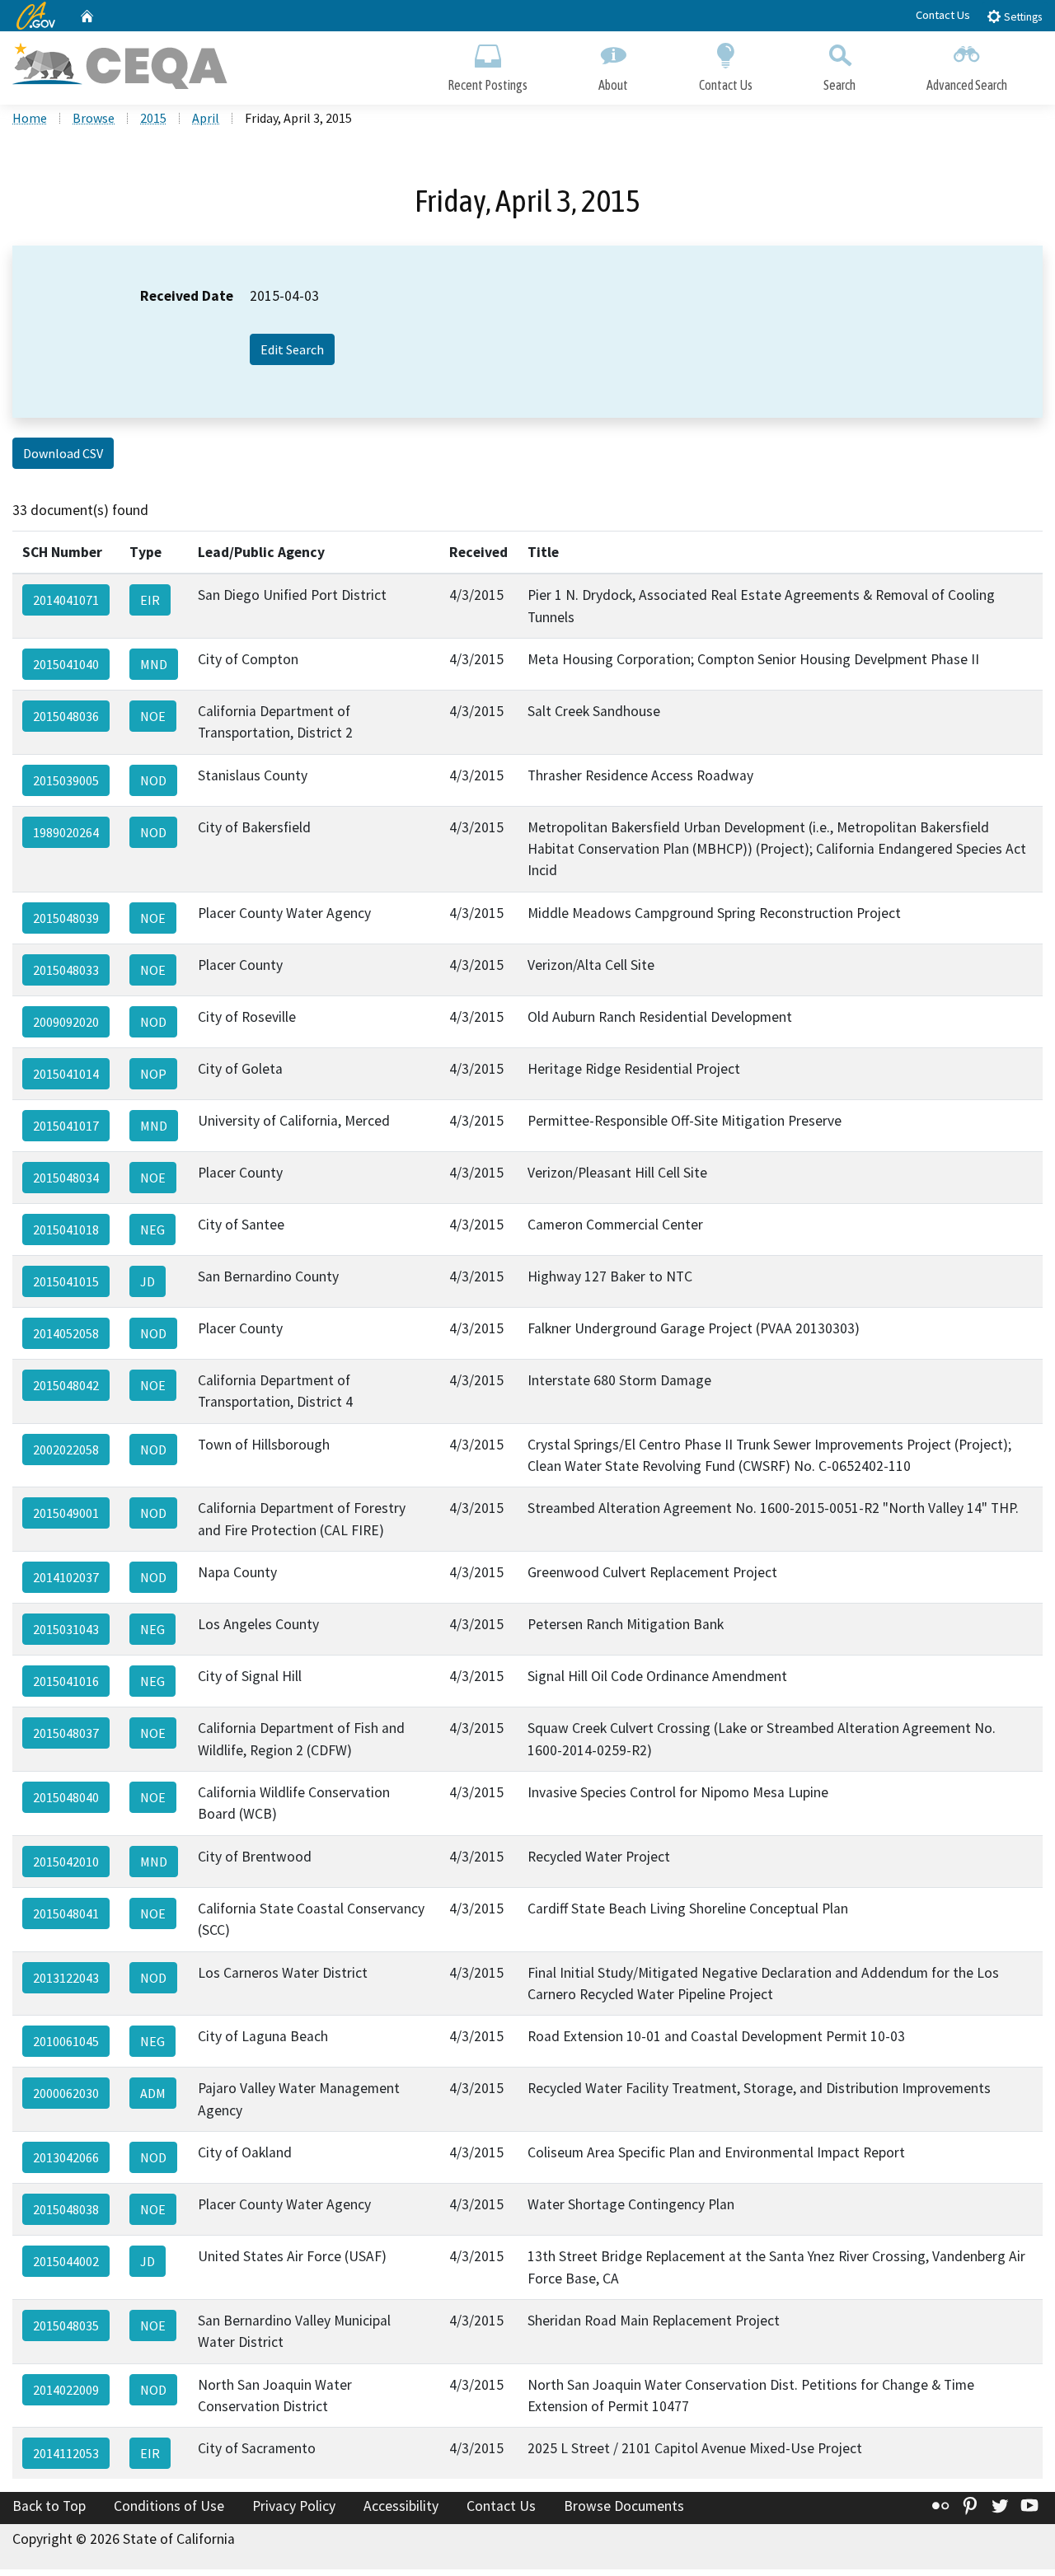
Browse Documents (624, 2506)
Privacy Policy (294, 2506)
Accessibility (401, 2506)
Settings (1022, 17)
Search (839, 85)
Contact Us (943, 15)
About (613, 85)
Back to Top (49, 2506)
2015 (153, 118)
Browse (94, 118)
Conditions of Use (169, 2506)
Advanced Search (967, 85)
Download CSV (63, 453)
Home (30, 118)
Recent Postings (488, 85)
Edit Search (292, 349)
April (206, 118)
